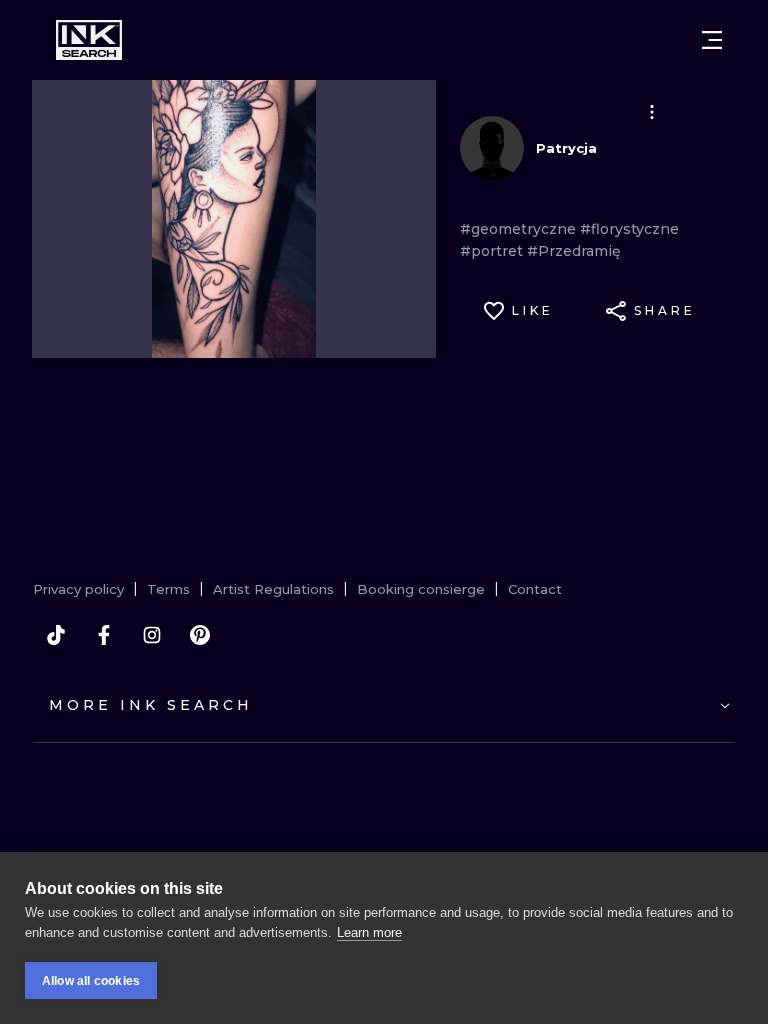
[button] (652, 112)
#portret (493, 251)
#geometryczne (520, 229)
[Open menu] (712, 40)
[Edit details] (652, 112)
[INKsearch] (89, 40)
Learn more (369, 932)
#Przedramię (574, 251)
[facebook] (104, 635)
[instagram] (152, 635)
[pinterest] (200, 635)
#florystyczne (629, 229)
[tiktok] (56, 635)
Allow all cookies (91, 981)
